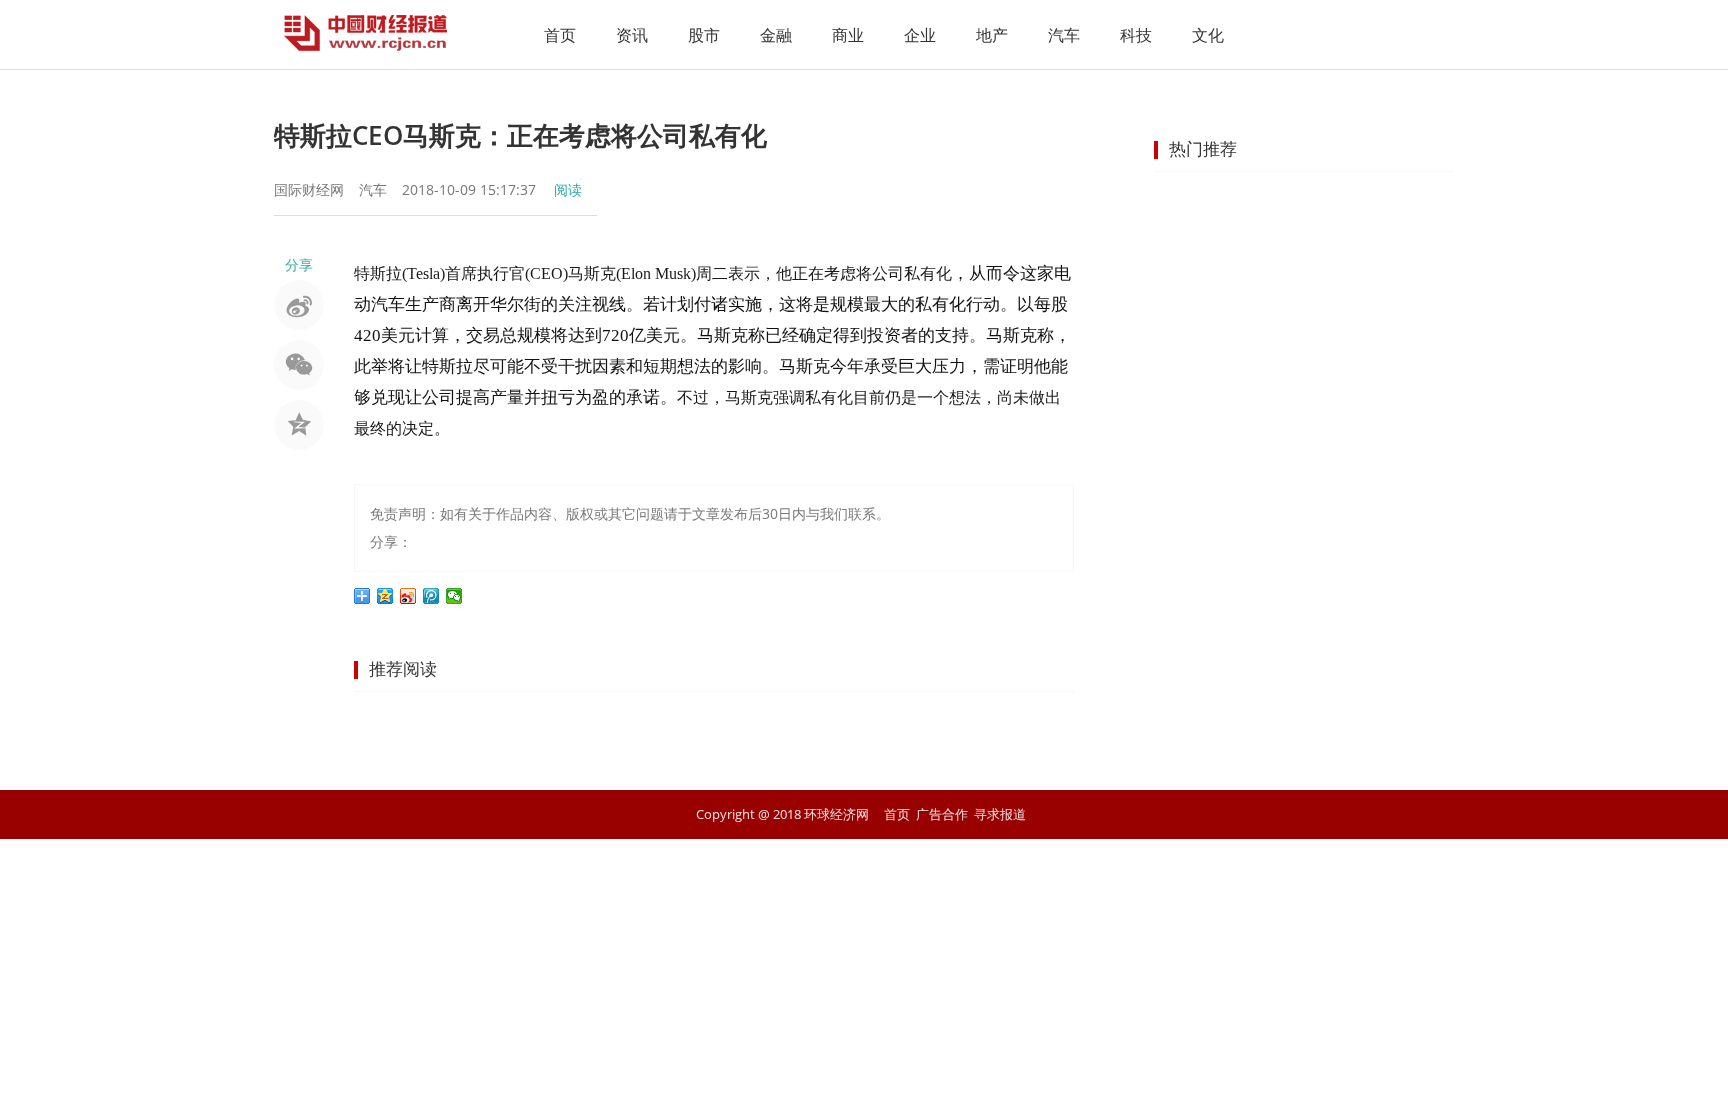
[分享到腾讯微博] (431, 596)
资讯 (632, 35)
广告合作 (942, 814)
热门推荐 (1203, 148)
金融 (776, 35)
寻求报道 (1000, 814)
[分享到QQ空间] (385, 596)
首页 (560, 35)
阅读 (568, 189)
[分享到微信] (454, 596)
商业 (848, 35)
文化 (1208, 35)
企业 (920, 35)
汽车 (1064, 35)
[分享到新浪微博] (408, 596)
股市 (704, 35)
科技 (1136, 35)
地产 (992, 35)
